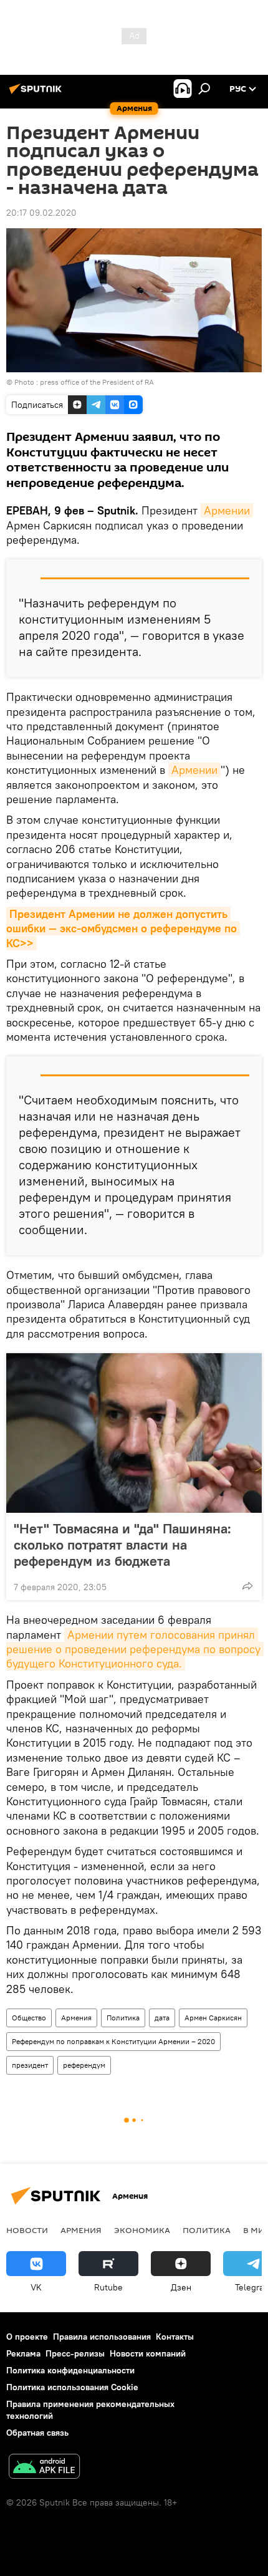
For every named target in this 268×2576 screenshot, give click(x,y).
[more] (247, 1586)
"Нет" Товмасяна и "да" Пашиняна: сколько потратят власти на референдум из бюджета (122, 1545)
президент (30, 2065)
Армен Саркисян (213, 2018)
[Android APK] (44, 2468)
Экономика (142, 2230)
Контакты (175, 2337)
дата (162, 2018)
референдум (84, 2065)
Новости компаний (148, 2353)
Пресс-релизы (75, 2353)
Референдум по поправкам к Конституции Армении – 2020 (113, 2041)
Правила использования (102, 2337)
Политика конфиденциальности (70, 2370)
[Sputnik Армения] (37, 94)
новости (27, 2230)
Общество (29, 2018)
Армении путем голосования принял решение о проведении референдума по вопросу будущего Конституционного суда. (135, 1649)
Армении (227, 510)
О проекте (27, 2337)
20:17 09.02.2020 (41, 213)
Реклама (23, 2353)
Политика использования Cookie (72, 2387)
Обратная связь (37, 2433)
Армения (76, 2018)
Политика (123, 2018)
